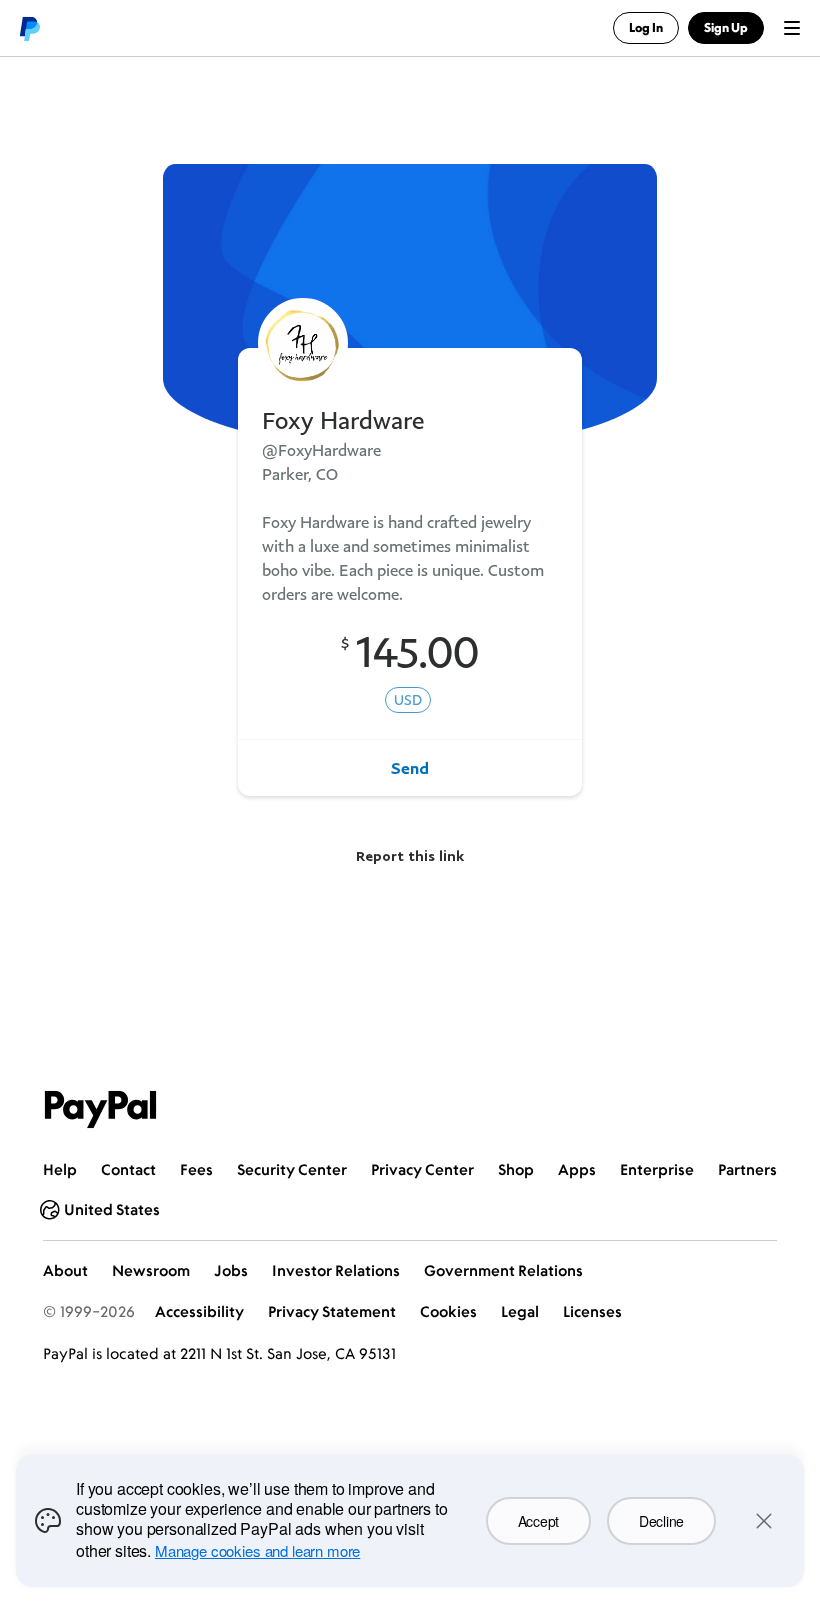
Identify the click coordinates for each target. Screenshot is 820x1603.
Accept (538, 1521)
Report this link (410, 855)
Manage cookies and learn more (257, 1550)
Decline (661, 1521)
